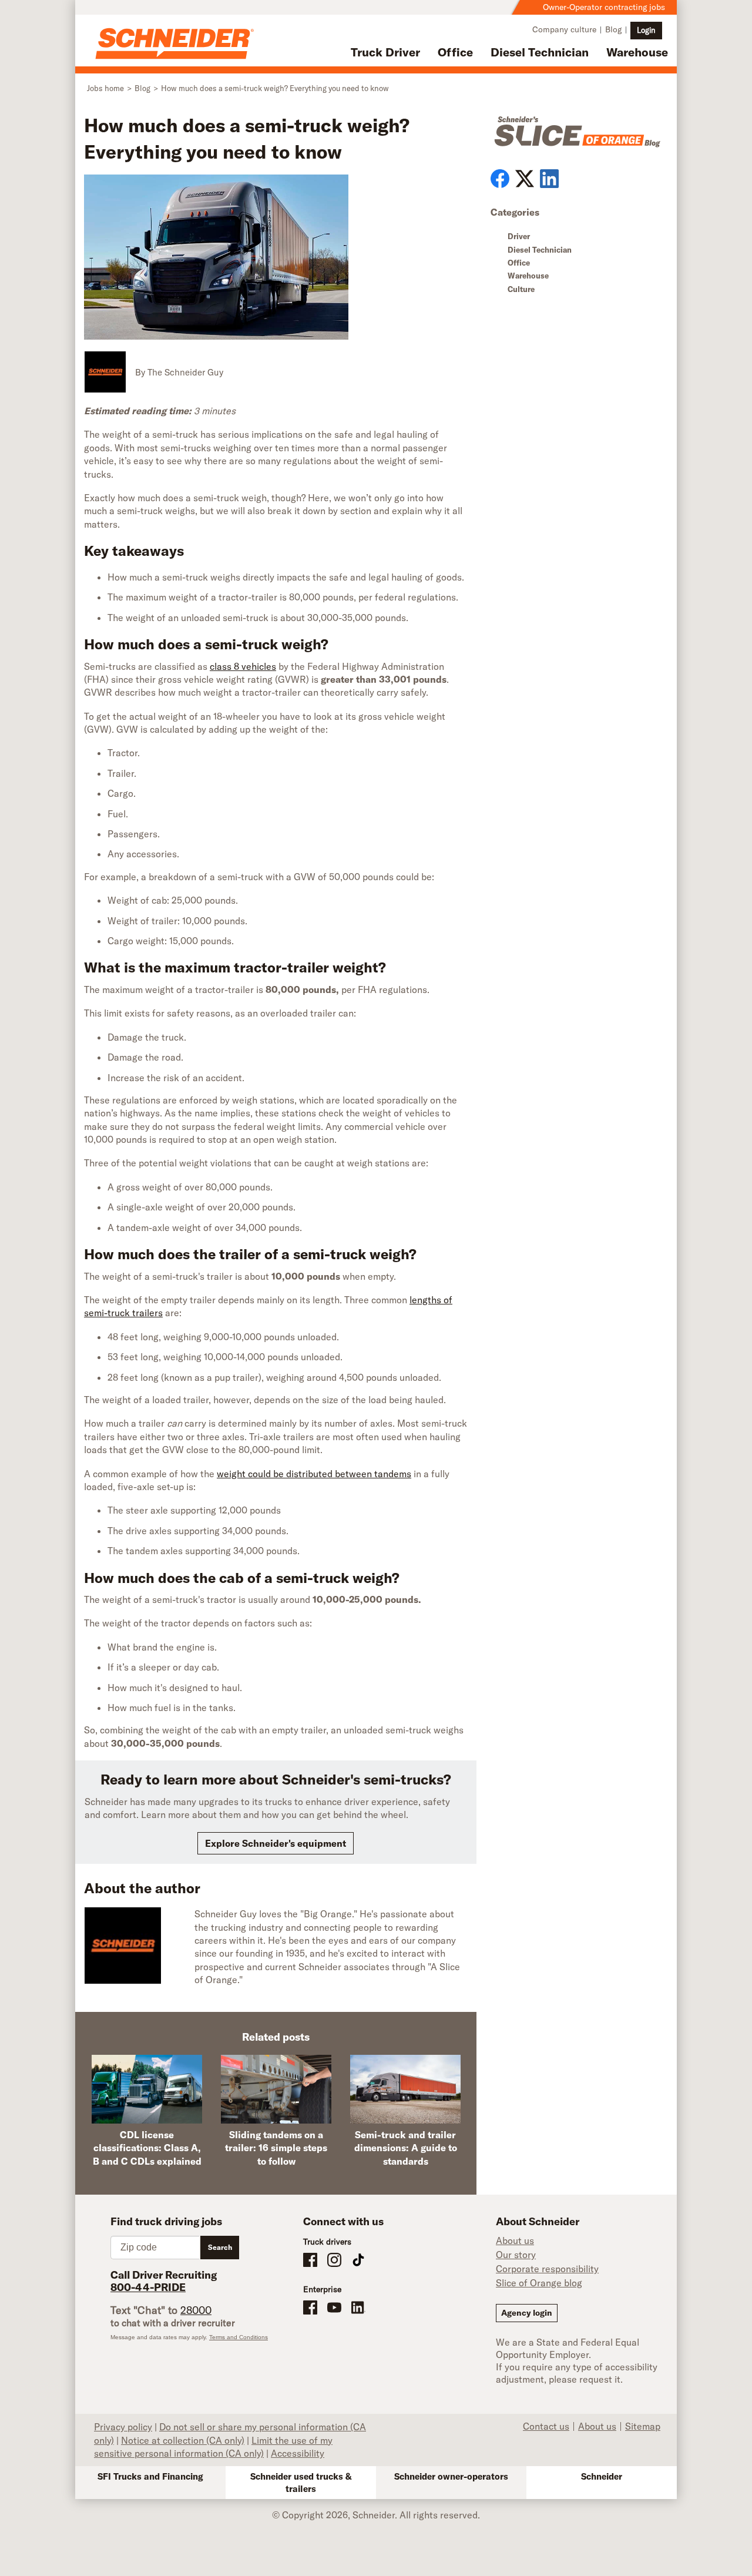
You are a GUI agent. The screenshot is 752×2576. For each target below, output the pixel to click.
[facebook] (500, 179)
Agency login (527, 2313)
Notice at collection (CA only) (183, 2440)
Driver (519, 236)
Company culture (564, 29)
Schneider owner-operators (451, 2476)
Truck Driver (385, 52)
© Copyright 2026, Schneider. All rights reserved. (376, 2515)
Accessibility (298, 2453)
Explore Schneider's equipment (276, 1843)
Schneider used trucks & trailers (301, 2483)
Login (646, 30)
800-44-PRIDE (148, 2287)
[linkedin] (549, 179)
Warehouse (637, 52)
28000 (196, 2310)
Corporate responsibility (547, 2269)
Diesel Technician (540, 52)
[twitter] (525, 179)
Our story (516, 2255)
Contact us (546, 2426)
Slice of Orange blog (539, 2283)
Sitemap (643, 2426)
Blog (613, 29)
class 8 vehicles (243, 666)
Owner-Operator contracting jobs (604, 7)
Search (220, 2247)
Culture (521, 289)
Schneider (602, 2476)
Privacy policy (123, 2427)
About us (515, 2240)
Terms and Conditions (239, 2337)
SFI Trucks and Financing (150, 2476)
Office (455, 52)
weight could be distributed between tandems (314, 1474)
